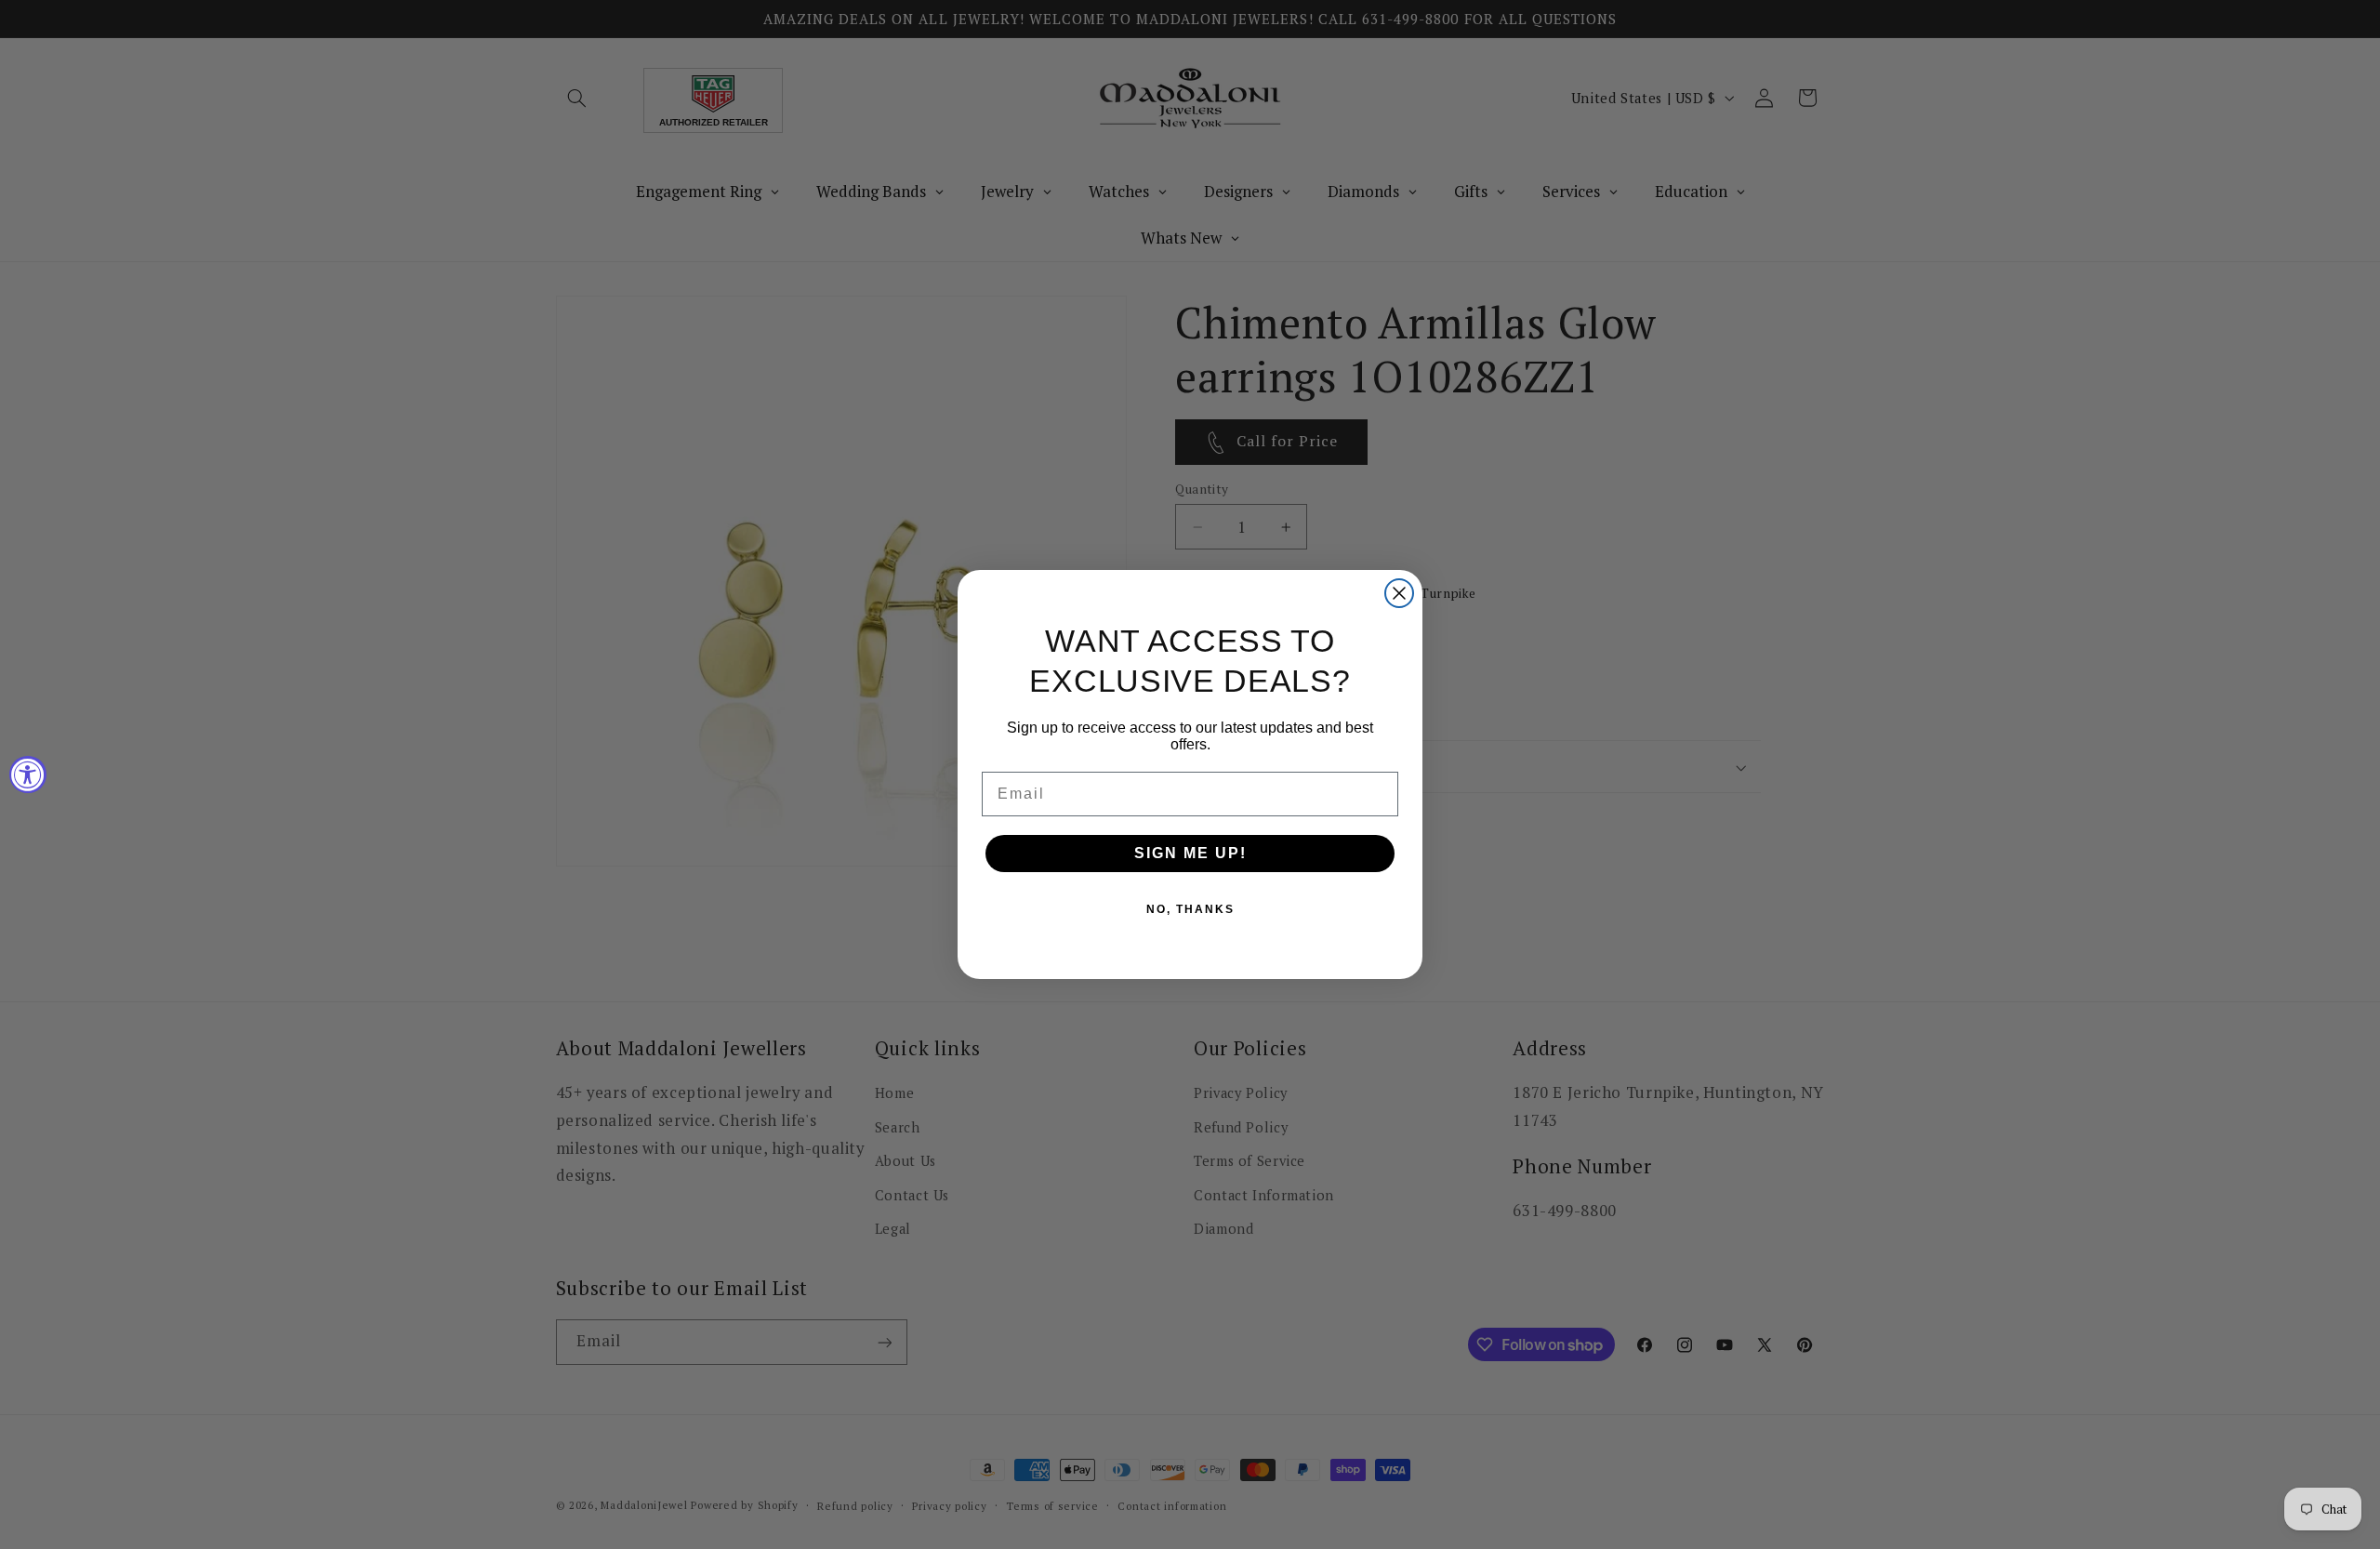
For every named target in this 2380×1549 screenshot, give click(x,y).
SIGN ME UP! (1190, 853)
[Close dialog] (1399, 593)
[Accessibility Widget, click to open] (28, 774)
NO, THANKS (1190, 909)
